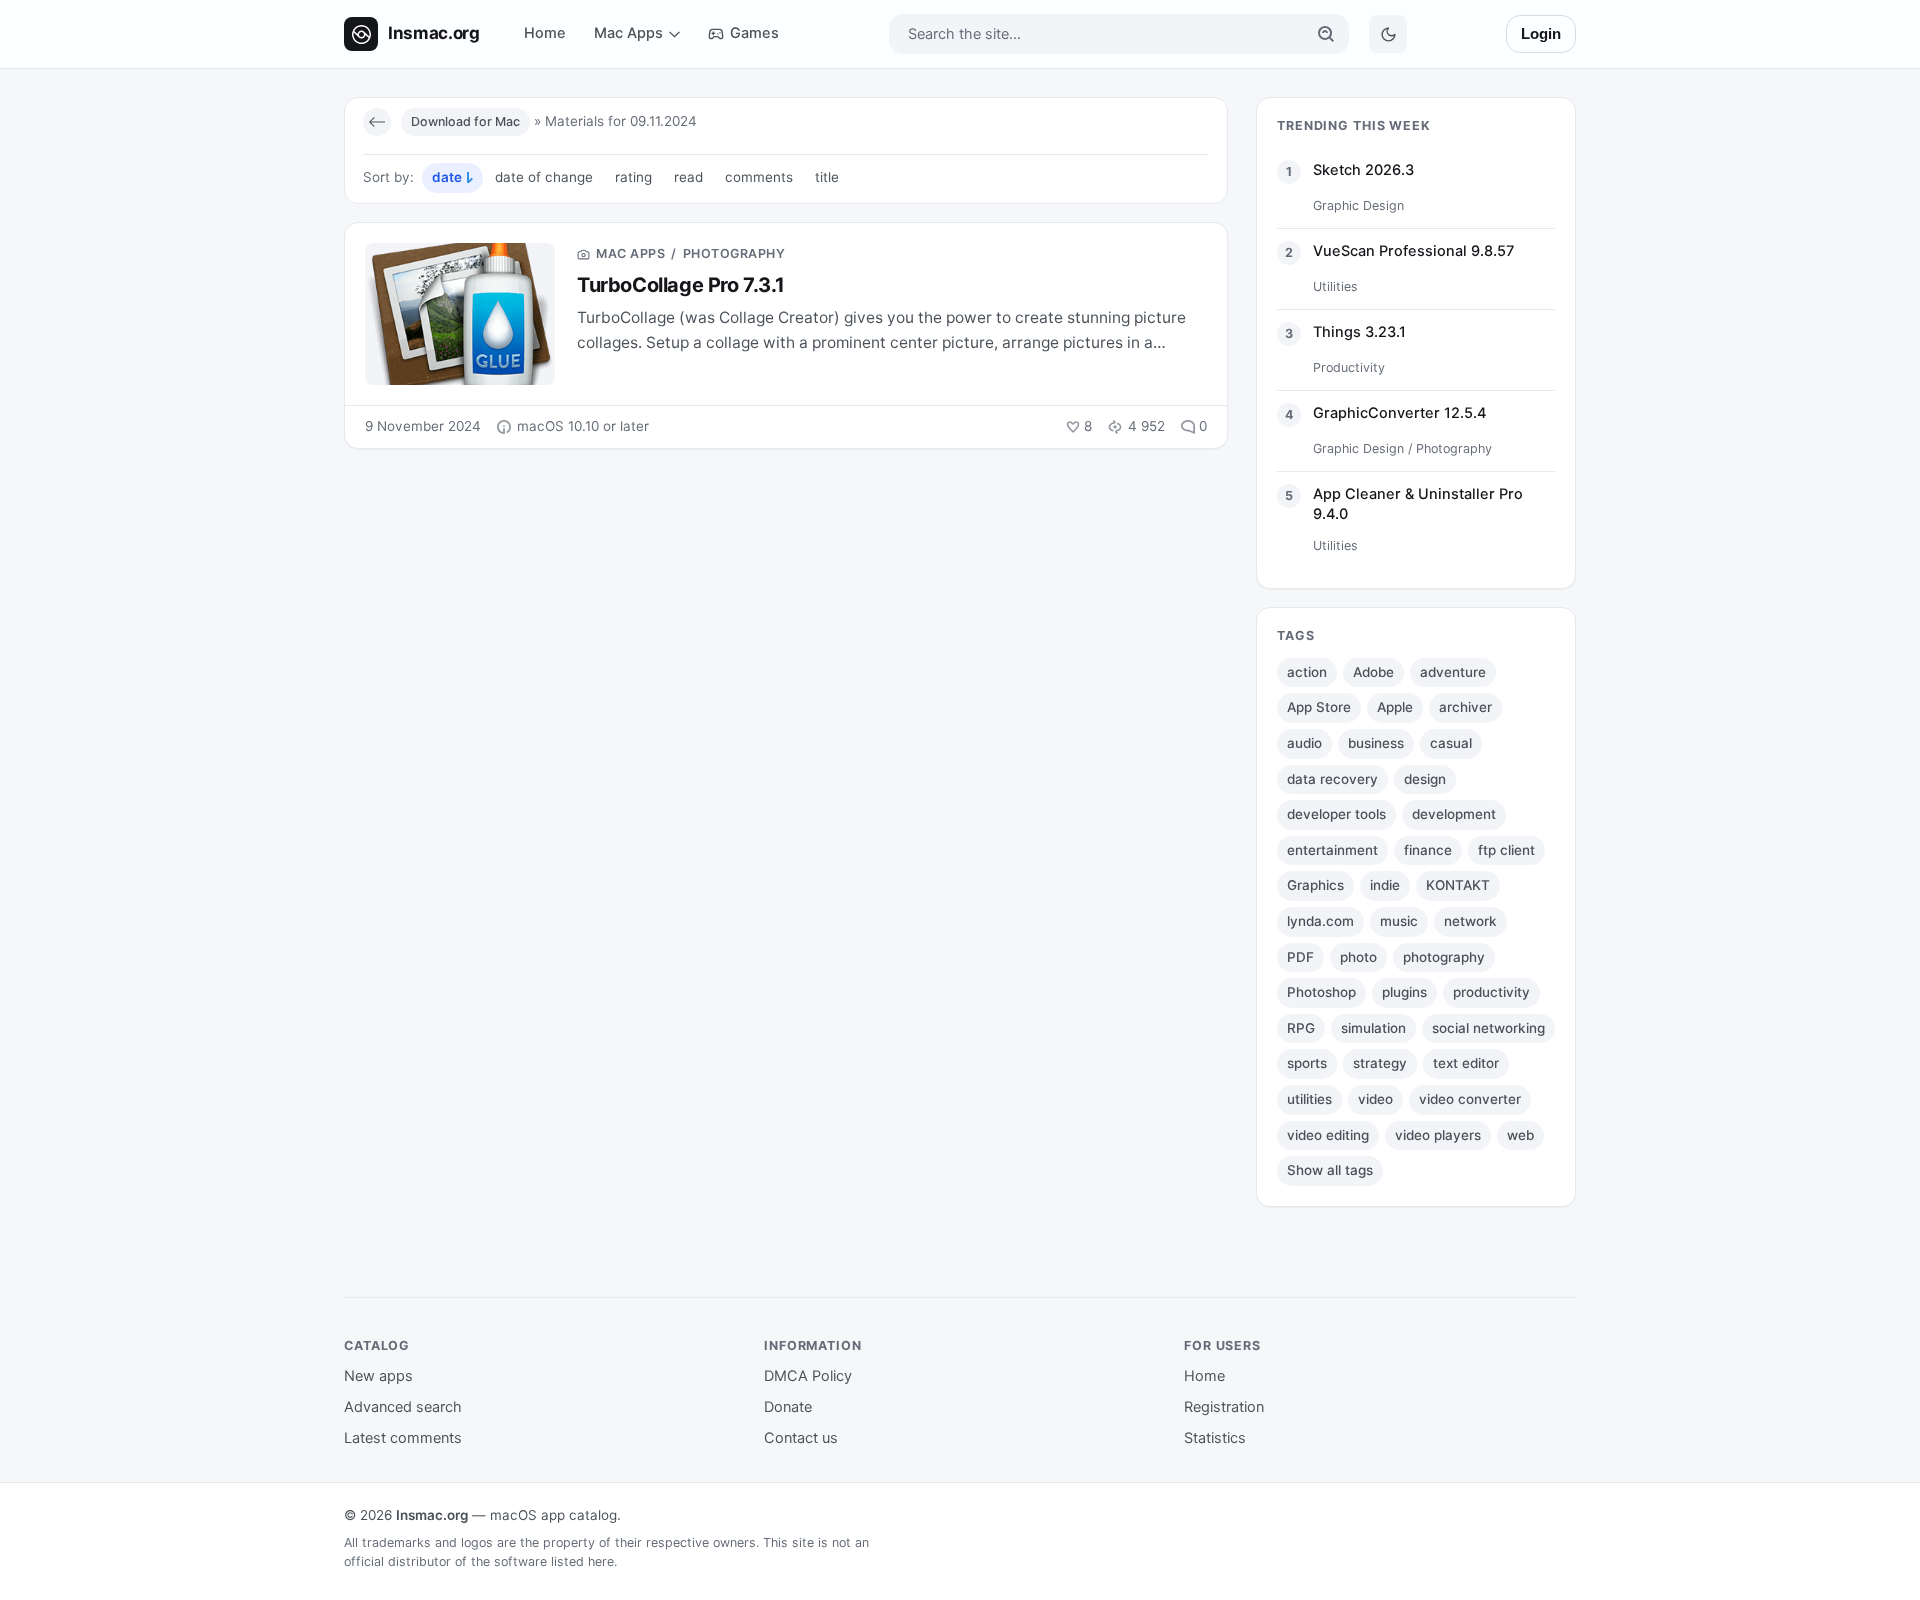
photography (1444, 957)
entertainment (1332, 850)
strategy (1380, 1063)
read (688, 177)
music (1399, 921)
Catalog (377, 1345)
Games (754, 33)
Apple (1395, 707)
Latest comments (403, 1438)
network (1470, 921)
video (1375, 1099)
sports (1307, 1063)
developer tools (1336, 814)
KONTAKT (1458, 885)
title (827, 177)
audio (1304, 743)
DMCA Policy (808, 1376)
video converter (1470, 1099)
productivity (1491, 992)
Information (813, 1345)
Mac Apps (628, 33)
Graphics (1315, 885)
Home (545, 33)
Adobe (1373, 672)
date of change (544, 177)
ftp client (1506, 850)
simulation (1373, 1028)
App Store (1319, 707)
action (1307, 672)
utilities (1309, 1099)
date (447, 177)
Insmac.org (432, 1515)
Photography (734, 253)
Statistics (1215, 1438)
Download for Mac (465, 121)
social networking (1488, 1028)
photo (1358, 957)
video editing (1328, 1135)
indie (1385, 885)
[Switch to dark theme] (1388, 34)
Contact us (801, 1438)
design (1425, 779)
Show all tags (1330, 1170)
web (1520, 1135)
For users (1222, 1345)
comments (759, 177)
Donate (788, 1407)
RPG (1301, 1028)
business (1376, 743)
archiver (1465, 707)
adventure (1453, 672)
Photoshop (1321, 992)
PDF (1300, 957)
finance (1428, 850)
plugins (1404, 992)
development (1454, 814)
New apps (378, 1376)
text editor (1466, 1063)
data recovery (1332, 779)
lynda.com (1320, 921)
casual (1451, 743)
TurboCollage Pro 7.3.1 (680, 285)
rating (633, 177)
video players (1438, 1135)
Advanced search (403, 1407)
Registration (1224, 1407)
